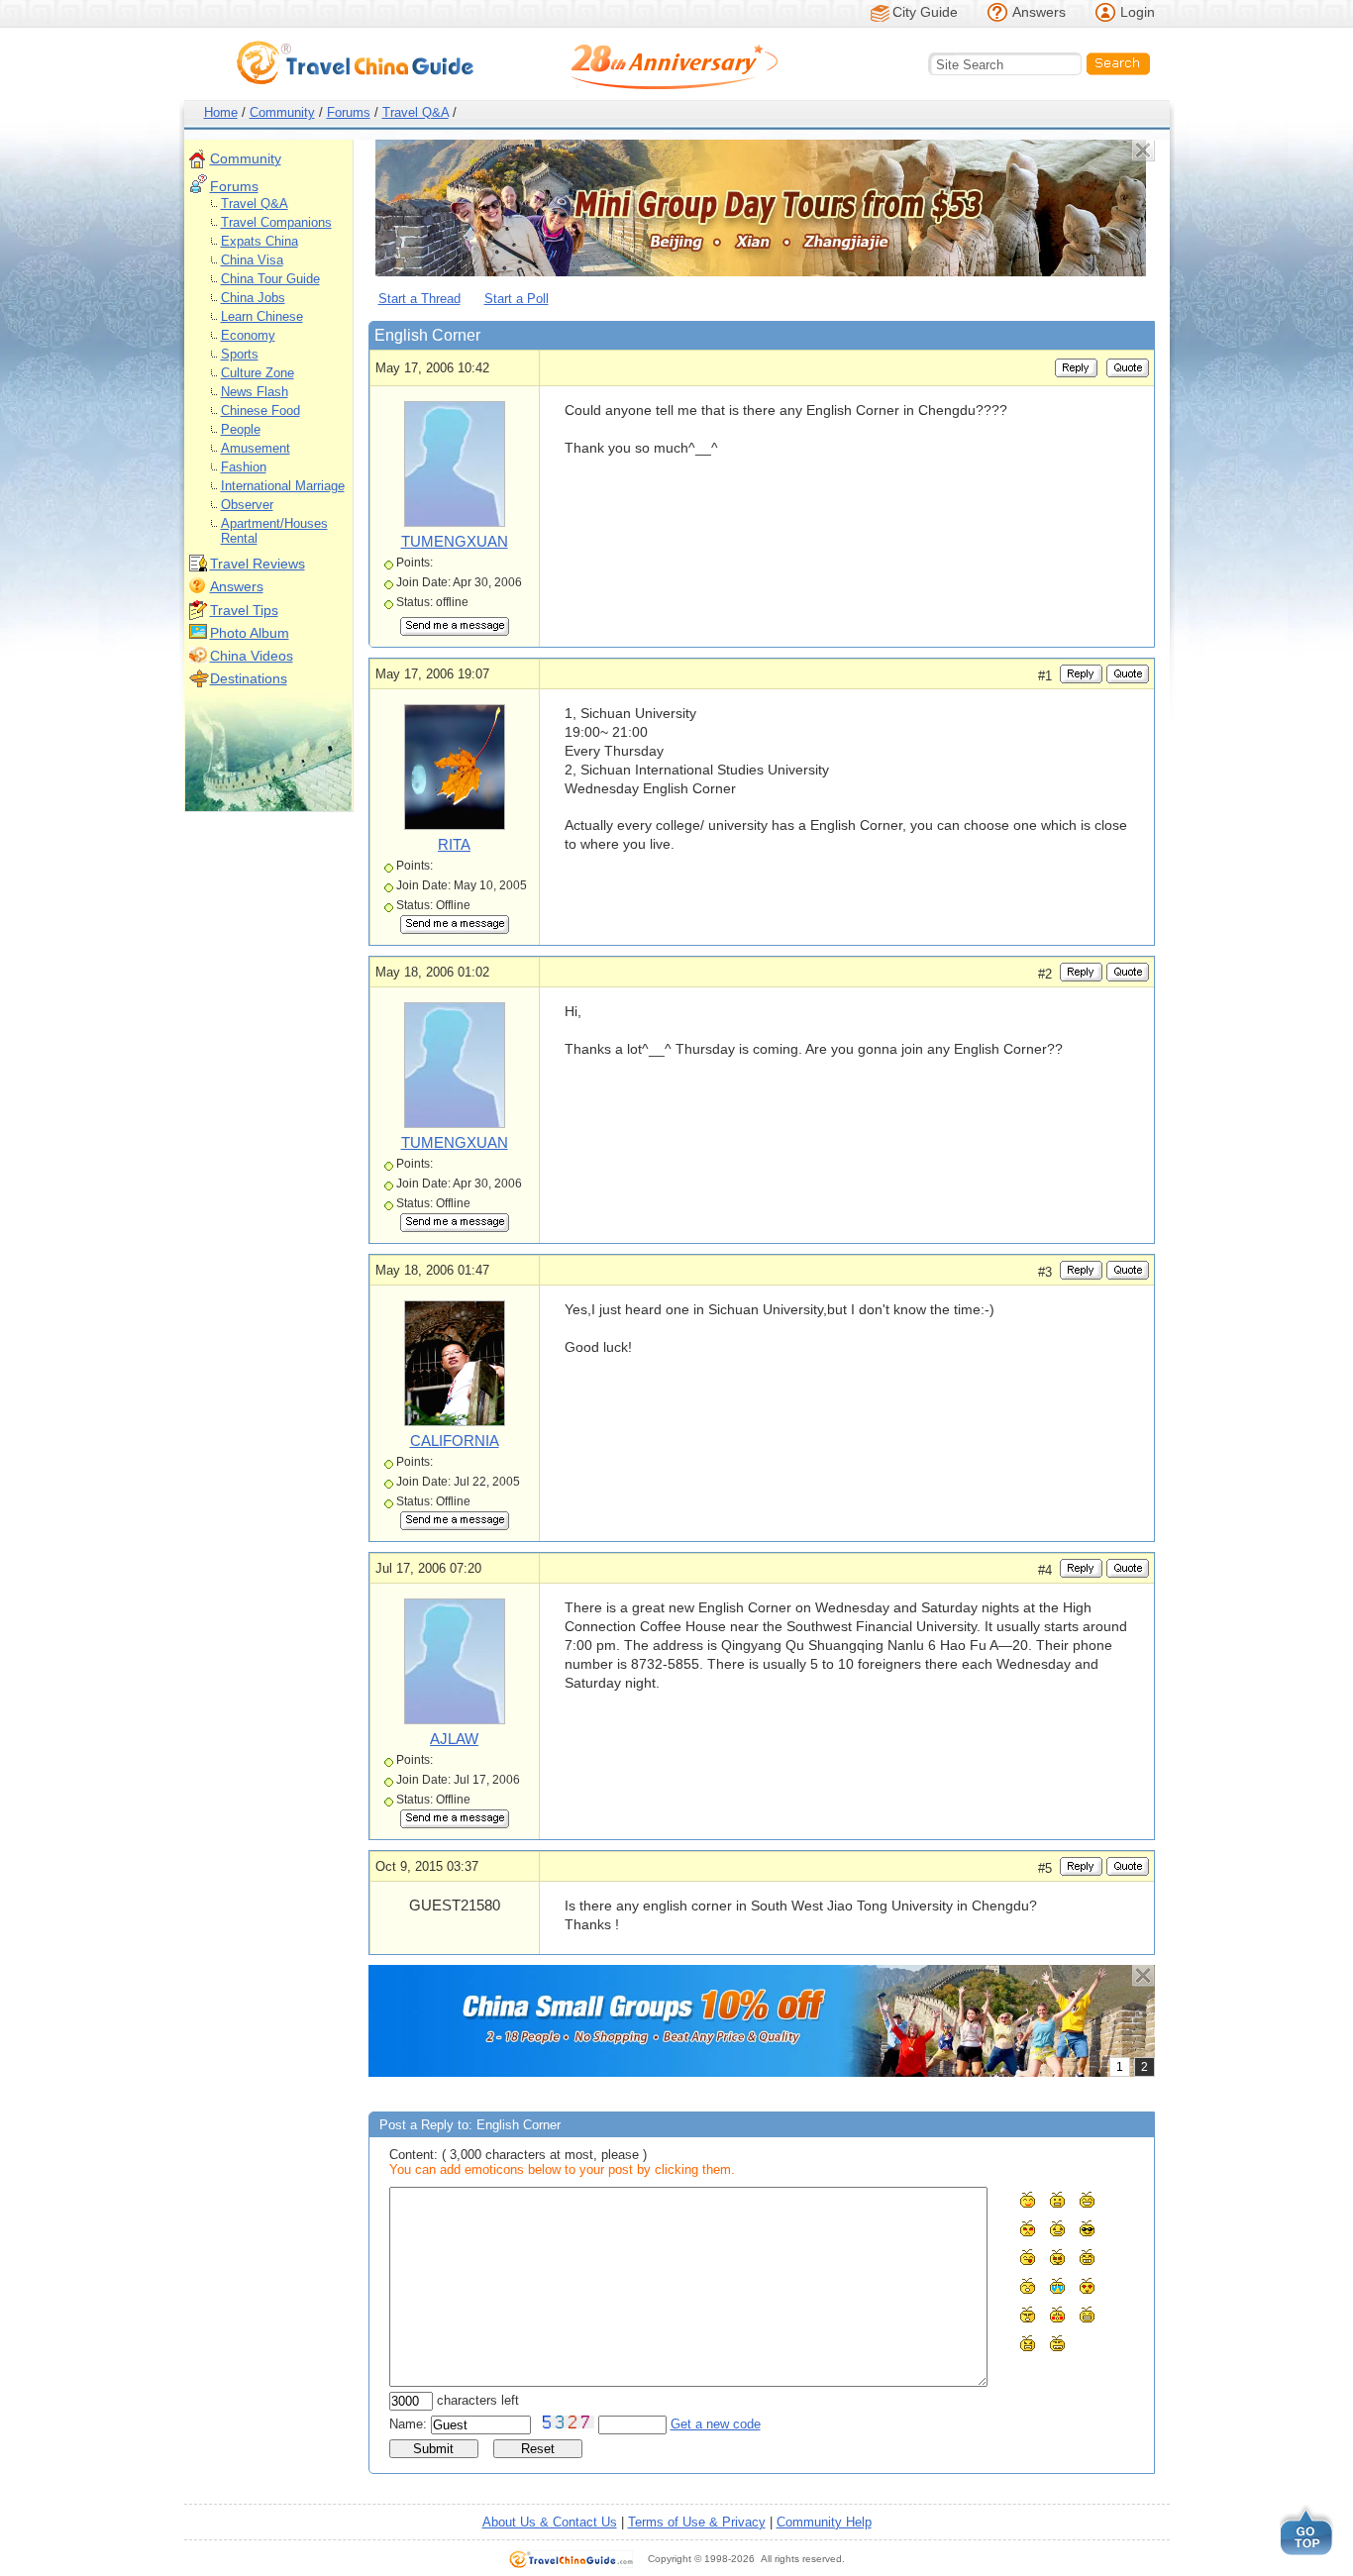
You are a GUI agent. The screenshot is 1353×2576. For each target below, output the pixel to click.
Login (1138, 12)
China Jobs (253, 298)
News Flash (255, 392)
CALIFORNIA (455, 1441)
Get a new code (716, 2424)
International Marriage (283, 486)
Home (221, 112)
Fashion (244, 467)
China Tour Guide (270, 279)
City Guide (925, 12)
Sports (240, 354)
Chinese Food (260, 411)
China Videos (252, 656)
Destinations (249, 678)
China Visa (252, 260)
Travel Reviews (258, 564)
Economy (248, 335)
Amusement (256, 448)
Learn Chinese (262, 316)
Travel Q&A (416, 112)
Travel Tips (244, 610)
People (241, 429)
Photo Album (250, 633)
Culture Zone (258, 373)
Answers (1039, 12)
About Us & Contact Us (550, 2522)
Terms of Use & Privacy (697, 2522)
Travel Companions (276, 222)
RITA (454, 844)
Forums (349, 112)
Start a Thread (419, 299)
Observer (247, 505)
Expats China (260, 241)
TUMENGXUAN (455, 541)
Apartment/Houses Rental (274, 531)
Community (282, 112)
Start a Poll (517, 299)
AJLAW (454, 1739)
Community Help (824, 2522)
